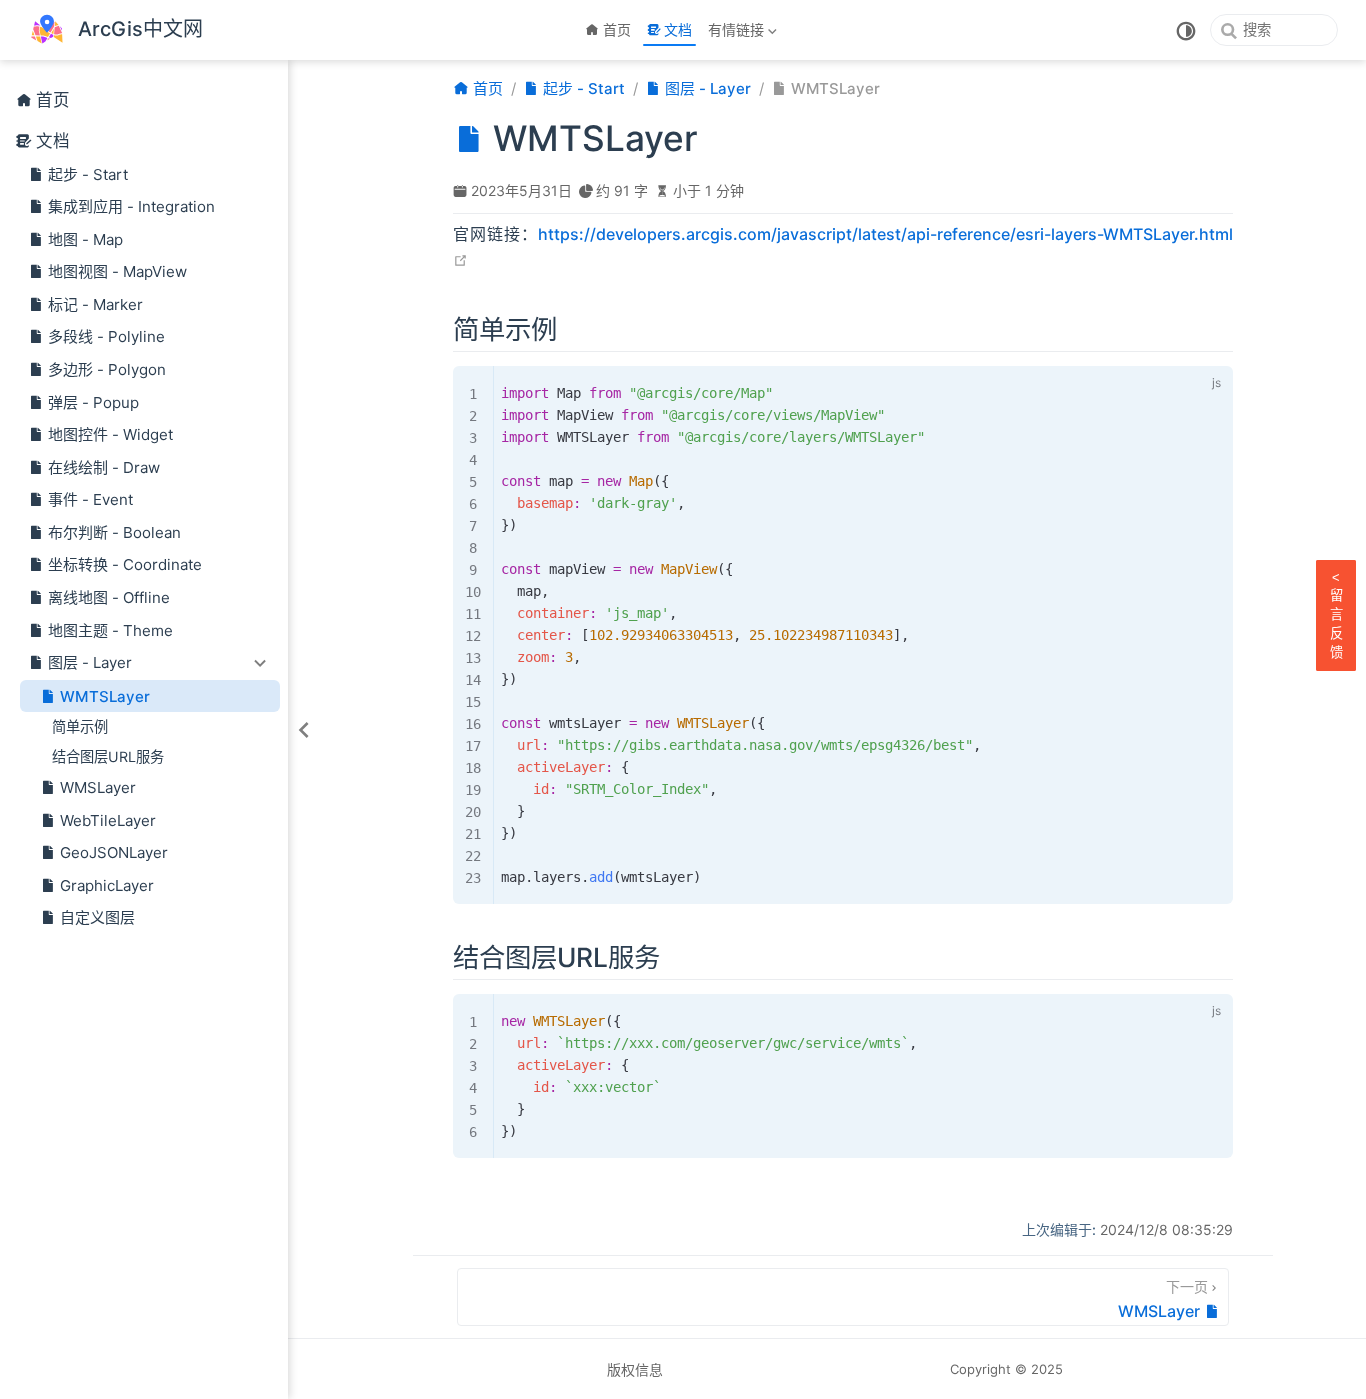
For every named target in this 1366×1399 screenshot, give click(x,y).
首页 (617, 29)
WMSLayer (98, 787)
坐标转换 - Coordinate (125, 564)
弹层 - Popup (93, 402)
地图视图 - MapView (117, 271)
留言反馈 (1336, 615)
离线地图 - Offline (109, 597)
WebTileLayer (108, 820)
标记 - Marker (95, 304)
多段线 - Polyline (106, 336)
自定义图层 (97, 917)
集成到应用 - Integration (131, 206)
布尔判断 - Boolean (114, 532)
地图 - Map (85, 239)
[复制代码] (1173, 386)
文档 (678, 29)
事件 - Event (90, 499)
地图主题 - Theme (110, 630)
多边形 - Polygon (107, 369)
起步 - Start (88, 174)
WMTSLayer (105, 696)
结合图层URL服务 (108, 756)
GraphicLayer (107, 885)
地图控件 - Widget (110, 434)
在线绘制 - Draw (104, 467)
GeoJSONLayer (114, 852)
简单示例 (80, 726)
